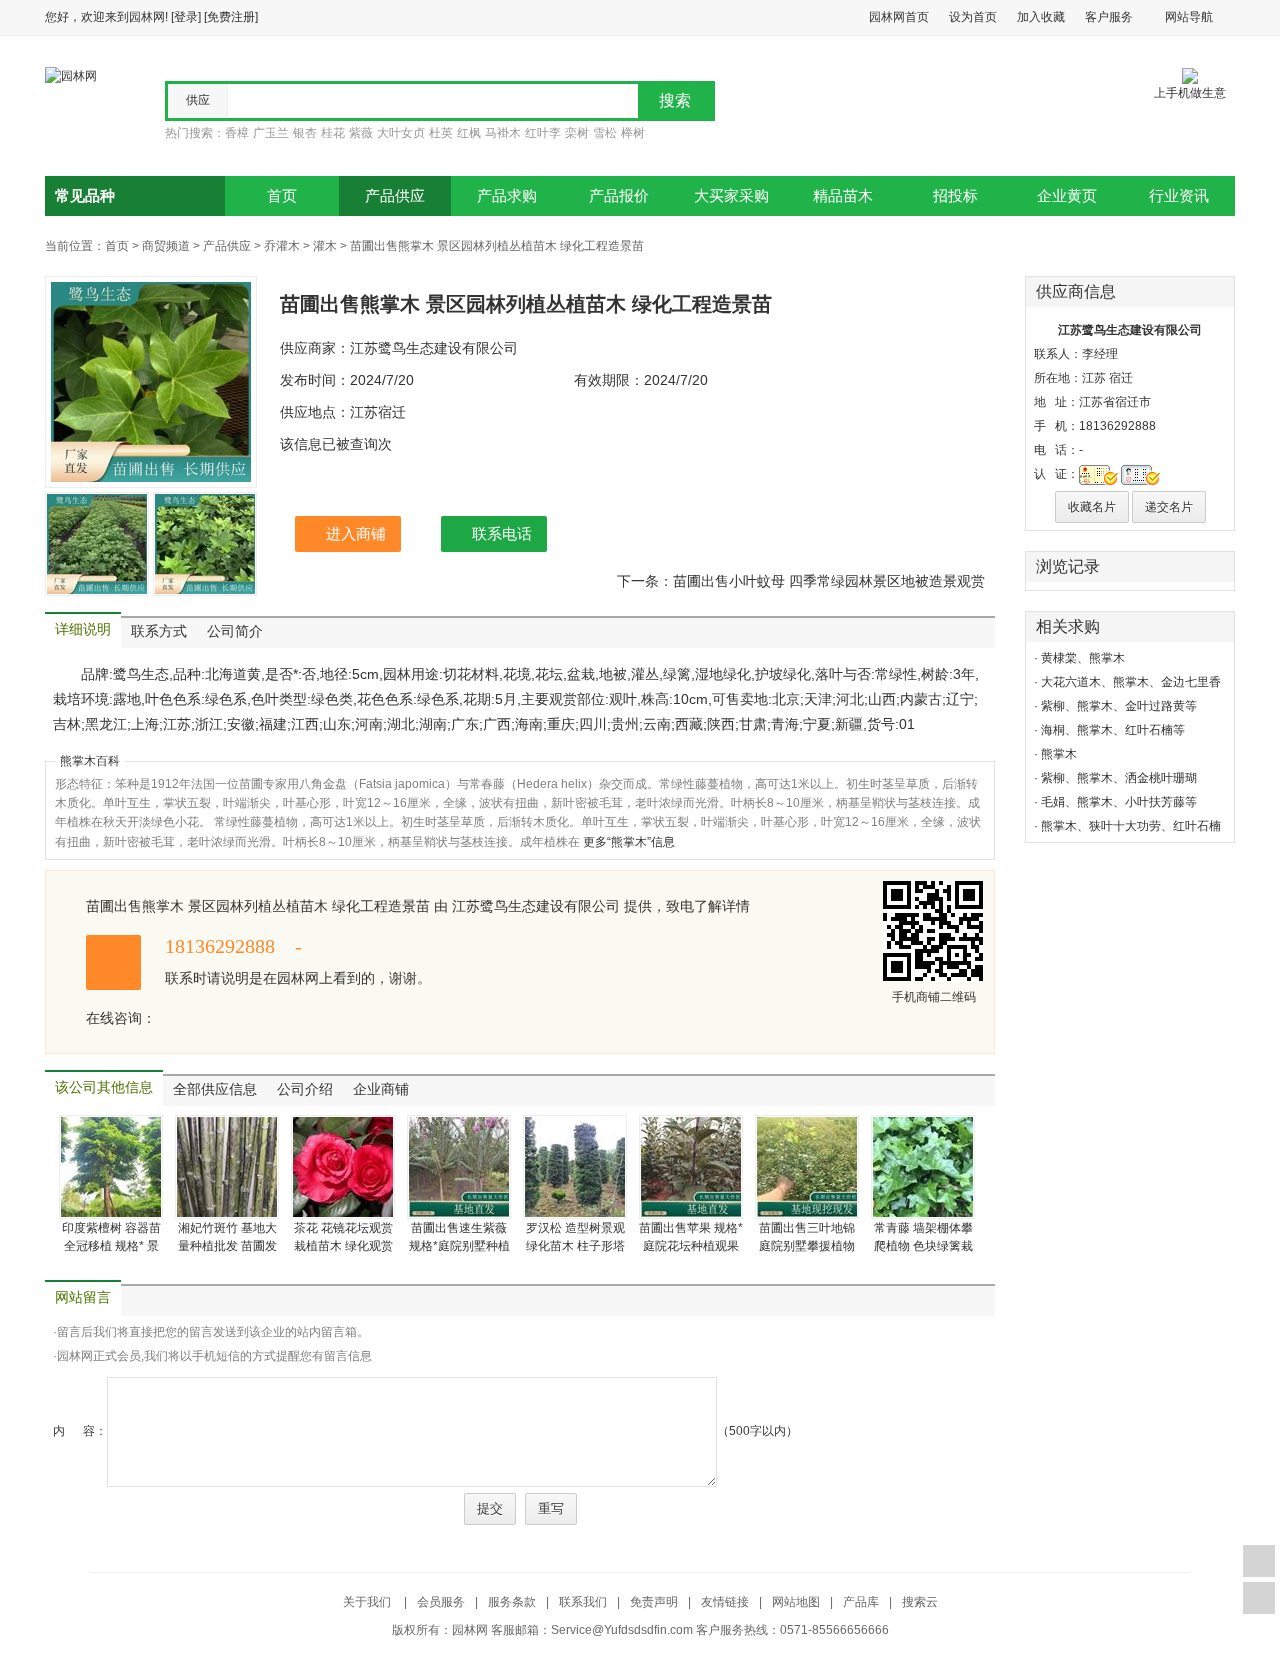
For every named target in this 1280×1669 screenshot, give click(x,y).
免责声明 (654, 1602)
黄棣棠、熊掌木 (1083, 658)
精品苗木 (843, 196)
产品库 (861, 1602)
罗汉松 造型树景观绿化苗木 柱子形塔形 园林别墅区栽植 (575, 1246)
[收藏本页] (1259, 1561)
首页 (282, 196)
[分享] (1259, 1598)
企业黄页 (1067, 196)
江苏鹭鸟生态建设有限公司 (1130, 330)
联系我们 (583, 1602)
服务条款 (512, 1602)
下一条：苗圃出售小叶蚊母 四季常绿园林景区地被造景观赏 (801, 581)
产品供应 (395, 196)
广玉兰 (271, 133)
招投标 (955, 196)
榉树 (633, 133)
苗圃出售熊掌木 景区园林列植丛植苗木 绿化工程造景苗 (497, 246)
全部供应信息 (215, 1089)
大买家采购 (731, 196)
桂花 (333, 133)
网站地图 (796, 1602)
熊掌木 (1059, 754)
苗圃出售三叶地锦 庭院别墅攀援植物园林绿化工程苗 (807, 1246)
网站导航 (1189, 17)
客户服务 (1109, 17)
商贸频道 (166, 246)
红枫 (469, 133)
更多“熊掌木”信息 (629, 842)
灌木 (325, 246)
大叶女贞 (401, 133)
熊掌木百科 (90, 761)
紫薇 (361, 133)
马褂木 (503, 133)
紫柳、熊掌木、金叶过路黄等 (1119, 706)
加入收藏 (1041, 17)
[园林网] (71, 75)
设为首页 (973, 17)
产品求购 (507, 196)
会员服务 (441, 1602)
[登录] (186, 17)
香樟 (237, 133)
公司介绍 (305, 1089)
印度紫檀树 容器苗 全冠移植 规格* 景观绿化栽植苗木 (111, 1246)
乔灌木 (282, 246)
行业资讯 (1179, 196)
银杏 (305, 133)
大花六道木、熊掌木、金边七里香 (1131, 682)
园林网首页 (899, 17)
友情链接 (725, 1602)
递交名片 (1169, 507)
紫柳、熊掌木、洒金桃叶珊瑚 (1119, 778)
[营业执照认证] (1098, 474)
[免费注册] (231, 17)
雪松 (605, 133)
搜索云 (920, 1602)
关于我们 (368, 1602)
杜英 (441, 133)
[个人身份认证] (1140, 474)
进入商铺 (356, 533)
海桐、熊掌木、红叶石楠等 (1113, 730)
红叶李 (543, 133)
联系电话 (502, 533)
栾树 (577, 133)
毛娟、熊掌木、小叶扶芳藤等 (1119, 802)
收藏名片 (1092, 507)
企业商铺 (381, 1089)
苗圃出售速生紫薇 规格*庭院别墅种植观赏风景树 (459, 1246)
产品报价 (619, 196)
